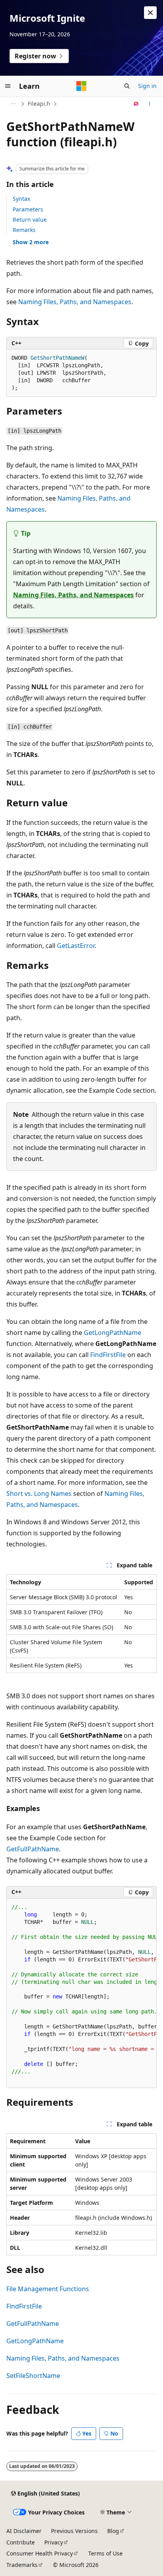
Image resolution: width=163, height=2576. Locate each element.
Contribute (21, 2542)
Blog (113, 2531)
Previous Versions (74, 2531)
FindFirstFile (108, 1355)
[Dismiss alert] (150, 13)
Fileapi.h (39, 104)
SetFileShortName (33, 2376)
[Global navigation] (8, 86)
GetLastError (76, 946)
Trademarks (22, 2565)
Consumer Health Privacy (40, 2553)
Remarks (24, 230)
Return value (30, 220)
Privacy (54, 2542)
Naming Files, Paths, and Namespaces (75, 302)
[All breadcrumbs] (13, 104)
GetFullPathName (33, 1849)
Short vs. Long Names (39, 1494)
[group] (81, 1994)
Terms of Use (105, 2553)
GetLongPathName (113, 1333)
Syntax (21, 199)
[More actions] (150, 104)
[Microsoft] (81, 86)
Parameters (28, 209)
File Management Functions (48, 2289)
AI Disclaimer (24, 2531)
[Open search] (127, 86)
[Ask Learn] (136, 104)
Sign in (147, 86)
